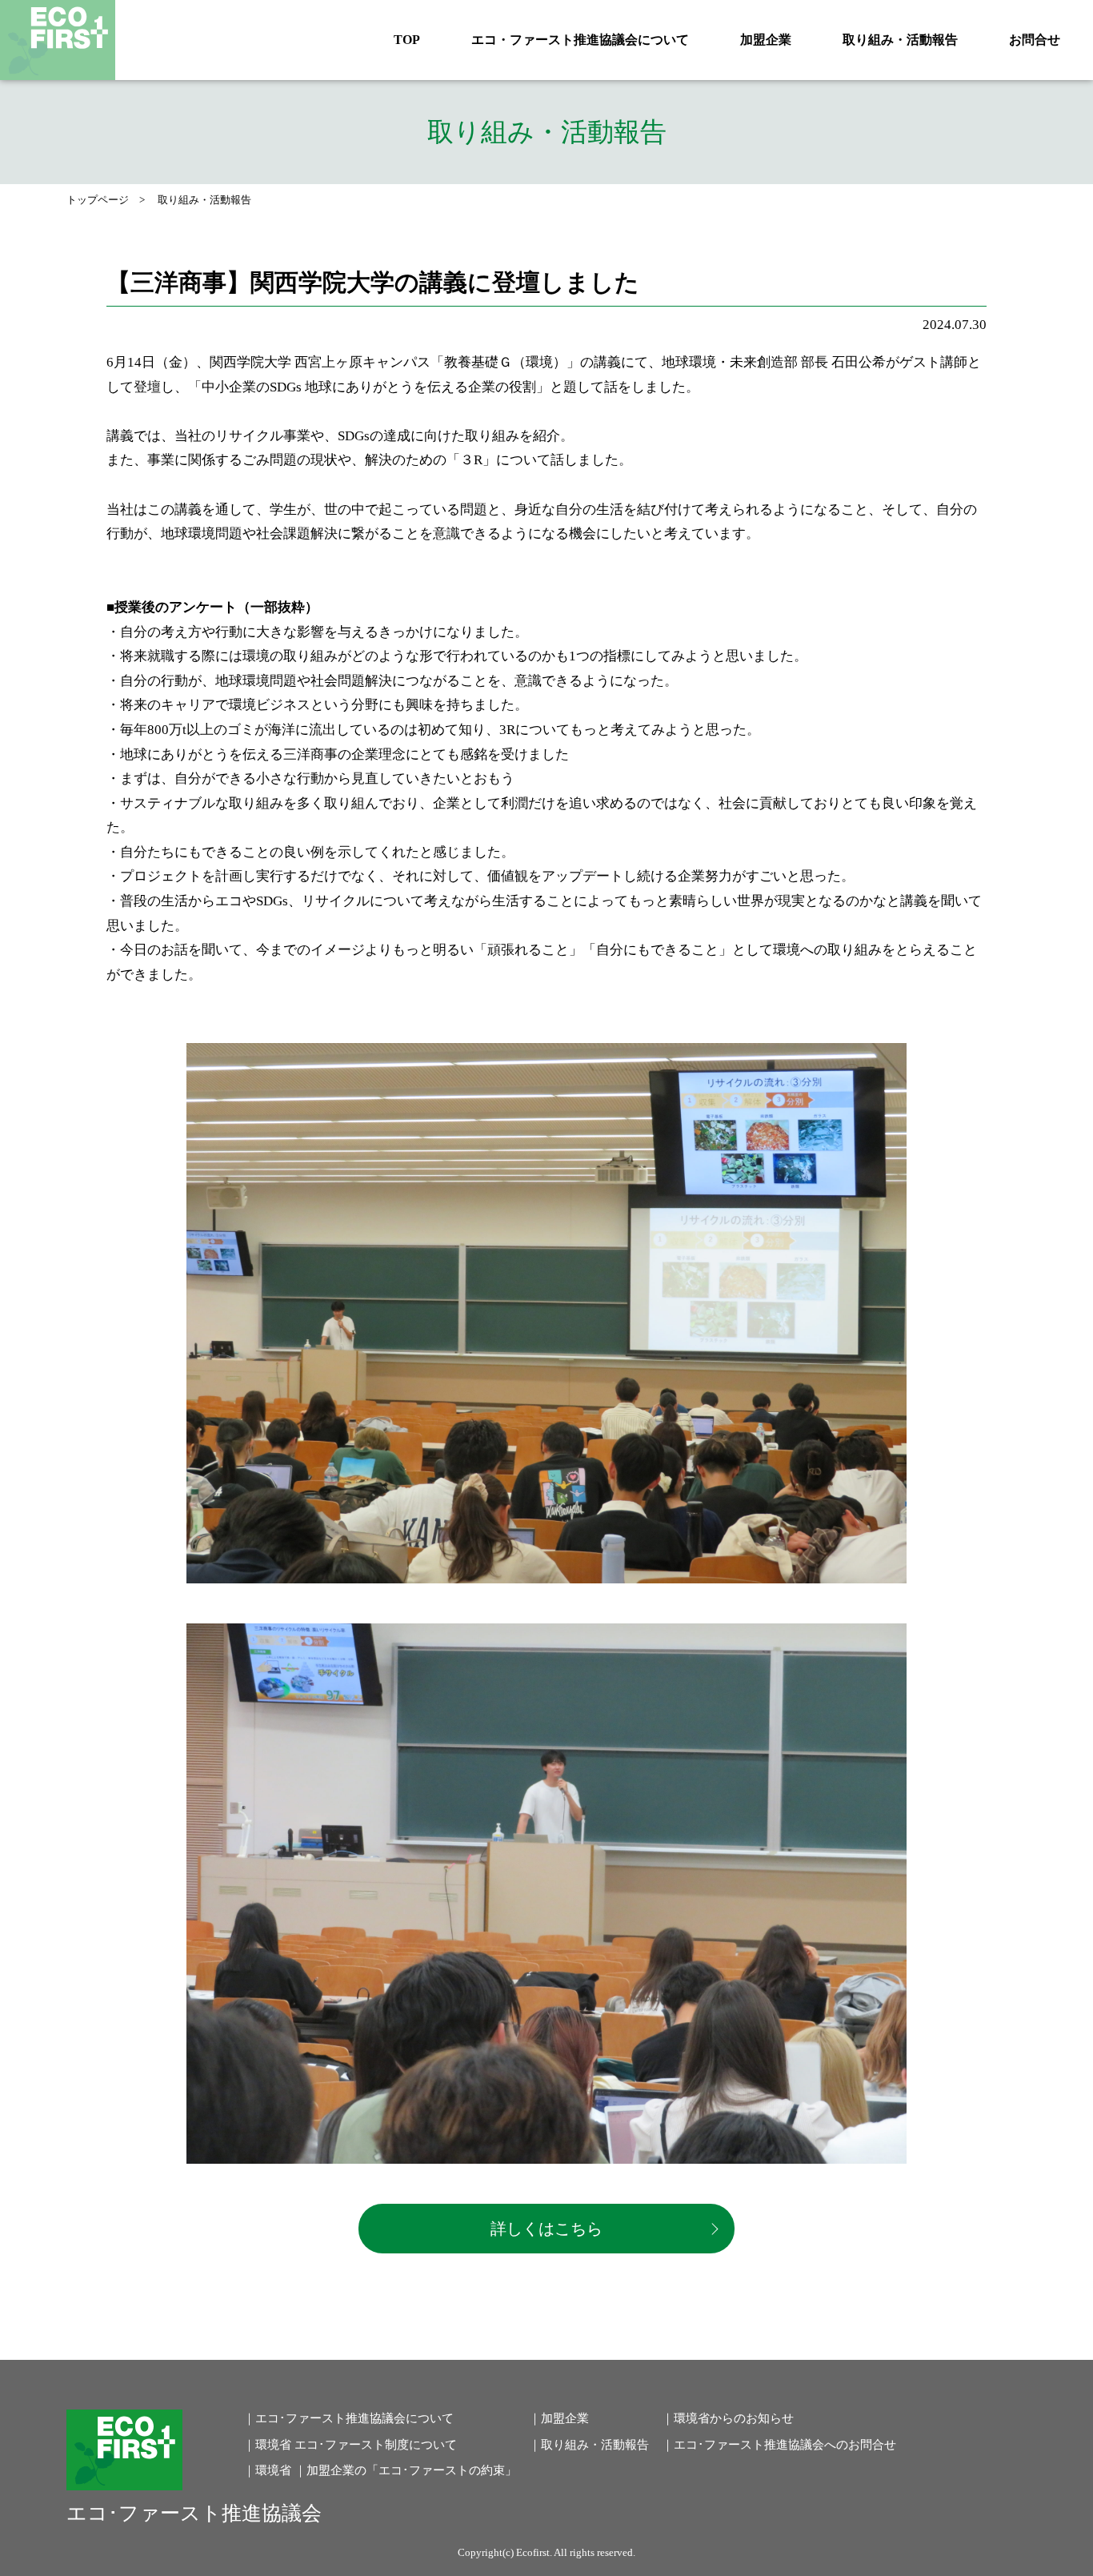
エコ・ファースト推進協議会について (580, 40)
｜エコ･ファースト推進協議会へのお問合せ (779, 2445)
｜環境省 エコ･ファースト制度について (350, 2445)
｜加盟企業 (559, 2418)
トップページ (98, 200)
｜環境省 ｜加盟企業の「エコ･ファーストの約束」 (380, 2470)
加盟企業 (766, 40)
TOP (407, 40)
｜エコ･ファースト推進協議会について (348, 2418)
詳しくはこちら (546, 2229)
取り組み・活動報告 (900, 40)
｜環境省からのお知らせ (728, 2418)
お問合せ (1035, 40)
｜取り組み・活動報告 (589, 2445)
